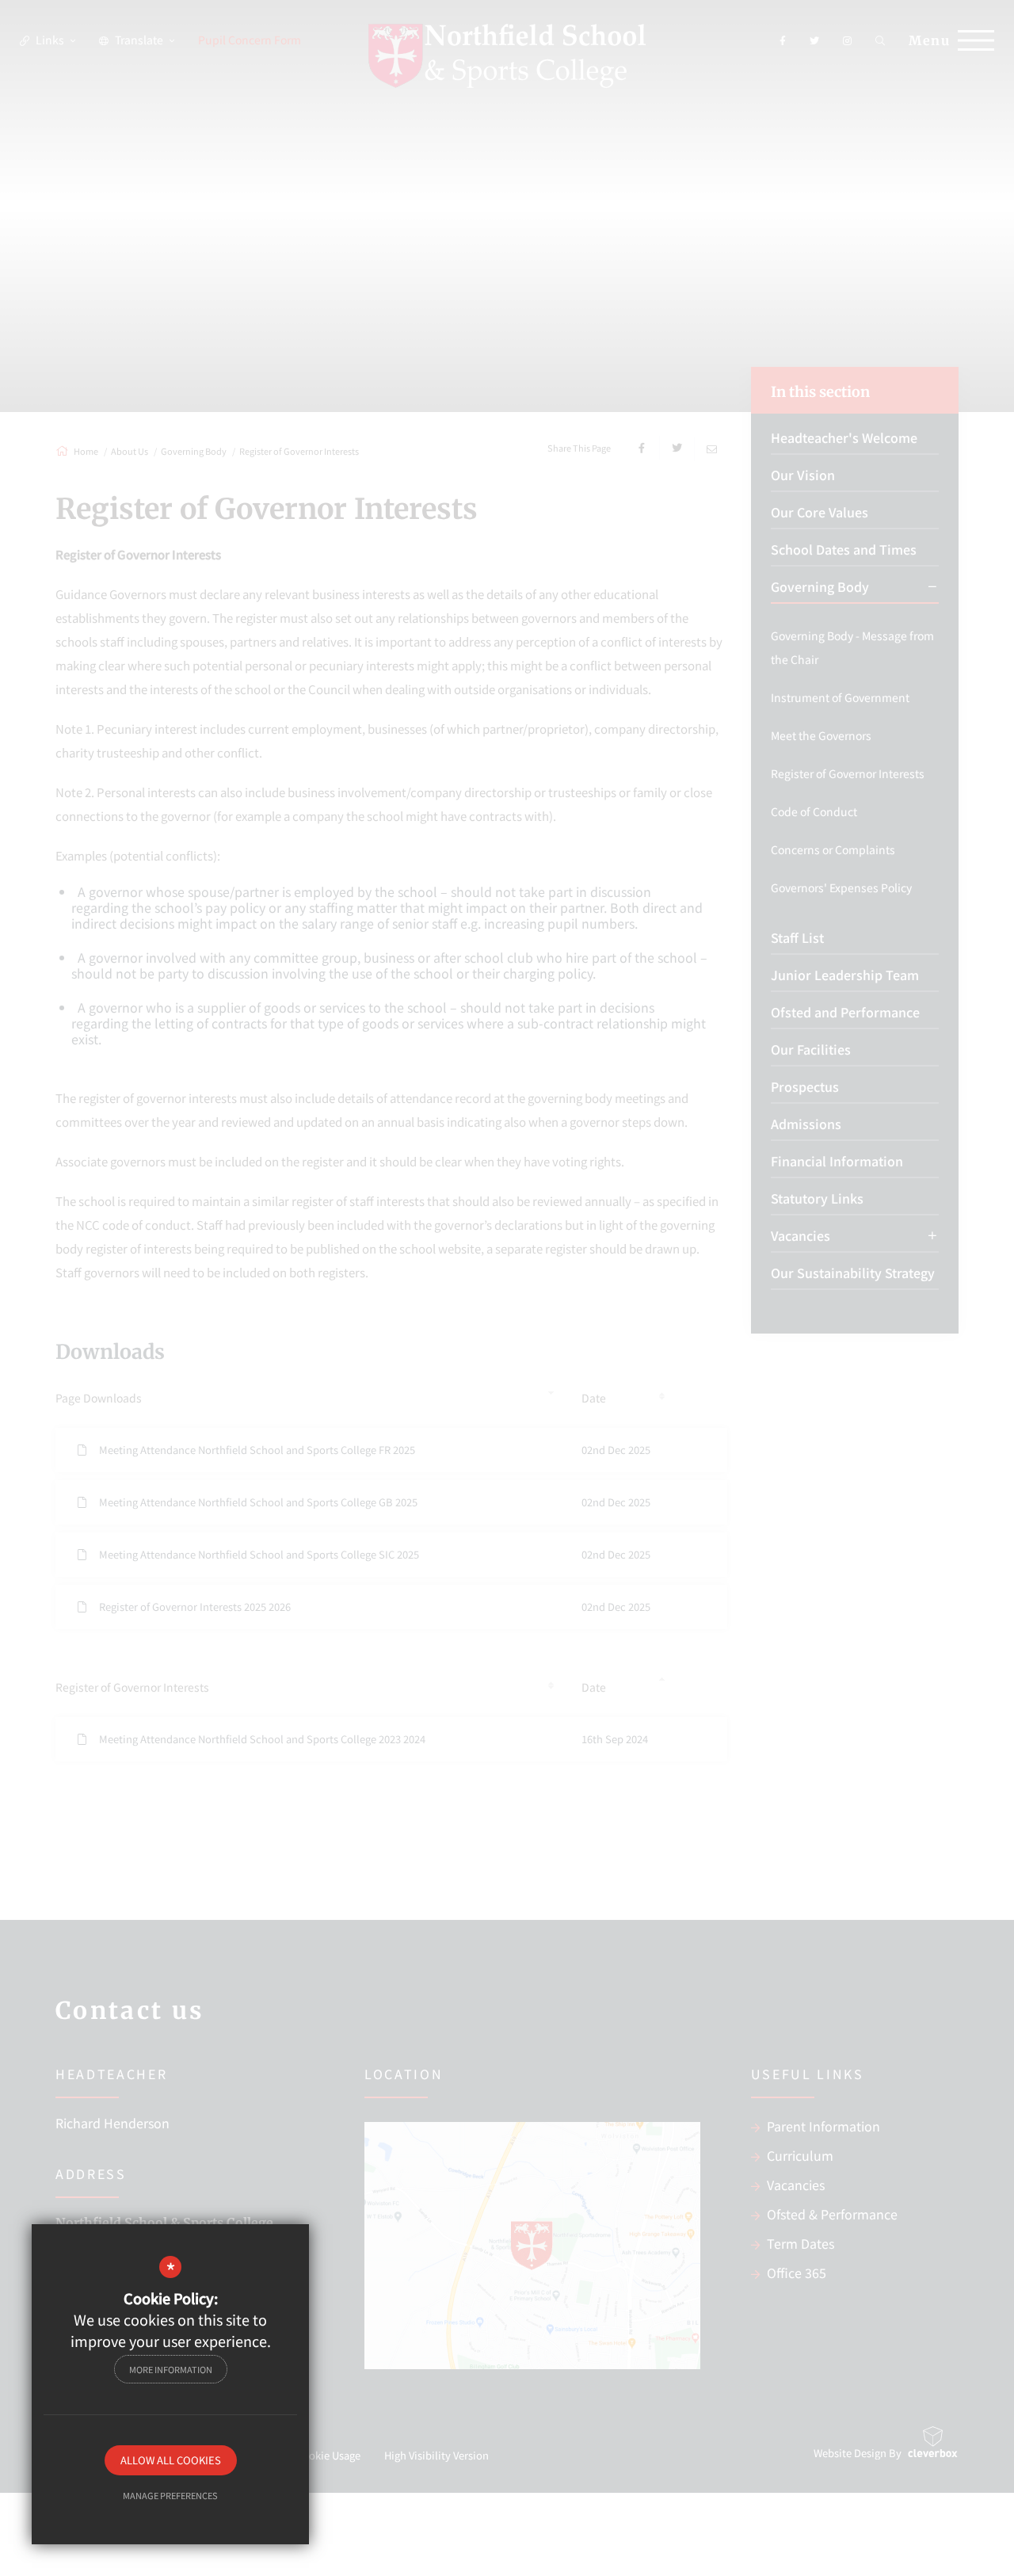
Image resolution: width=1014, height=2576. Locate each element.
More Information (171, 2369)
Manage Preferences (170, 2495)
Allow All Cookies (171, 2460)
